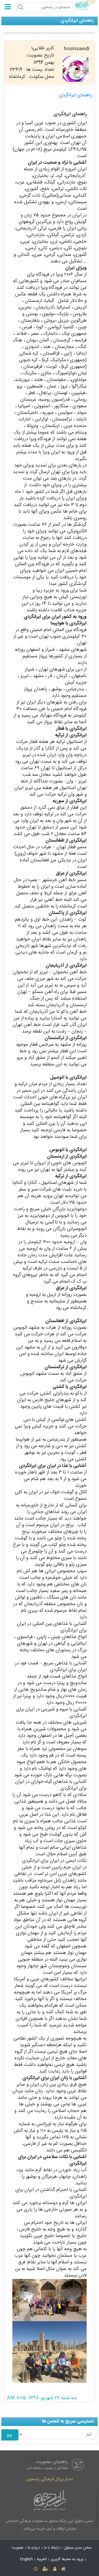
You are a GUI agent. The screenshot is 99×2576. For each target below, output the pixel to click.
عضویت (18, 2548)
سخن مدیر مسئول (78, 2548)
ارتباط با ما (52, 2548)
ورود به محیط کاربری (67, 2559)
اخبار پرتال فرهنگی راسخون (50, 2479)
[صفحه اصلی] (63, 2569)
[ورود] (55, 2569)
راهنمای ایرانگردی (75, 95)
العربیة (42, 2559)
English (26, 2559)
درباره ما (34, 2548)
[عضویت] (46, 2569)
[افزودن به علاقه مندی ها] (36, 2569)
